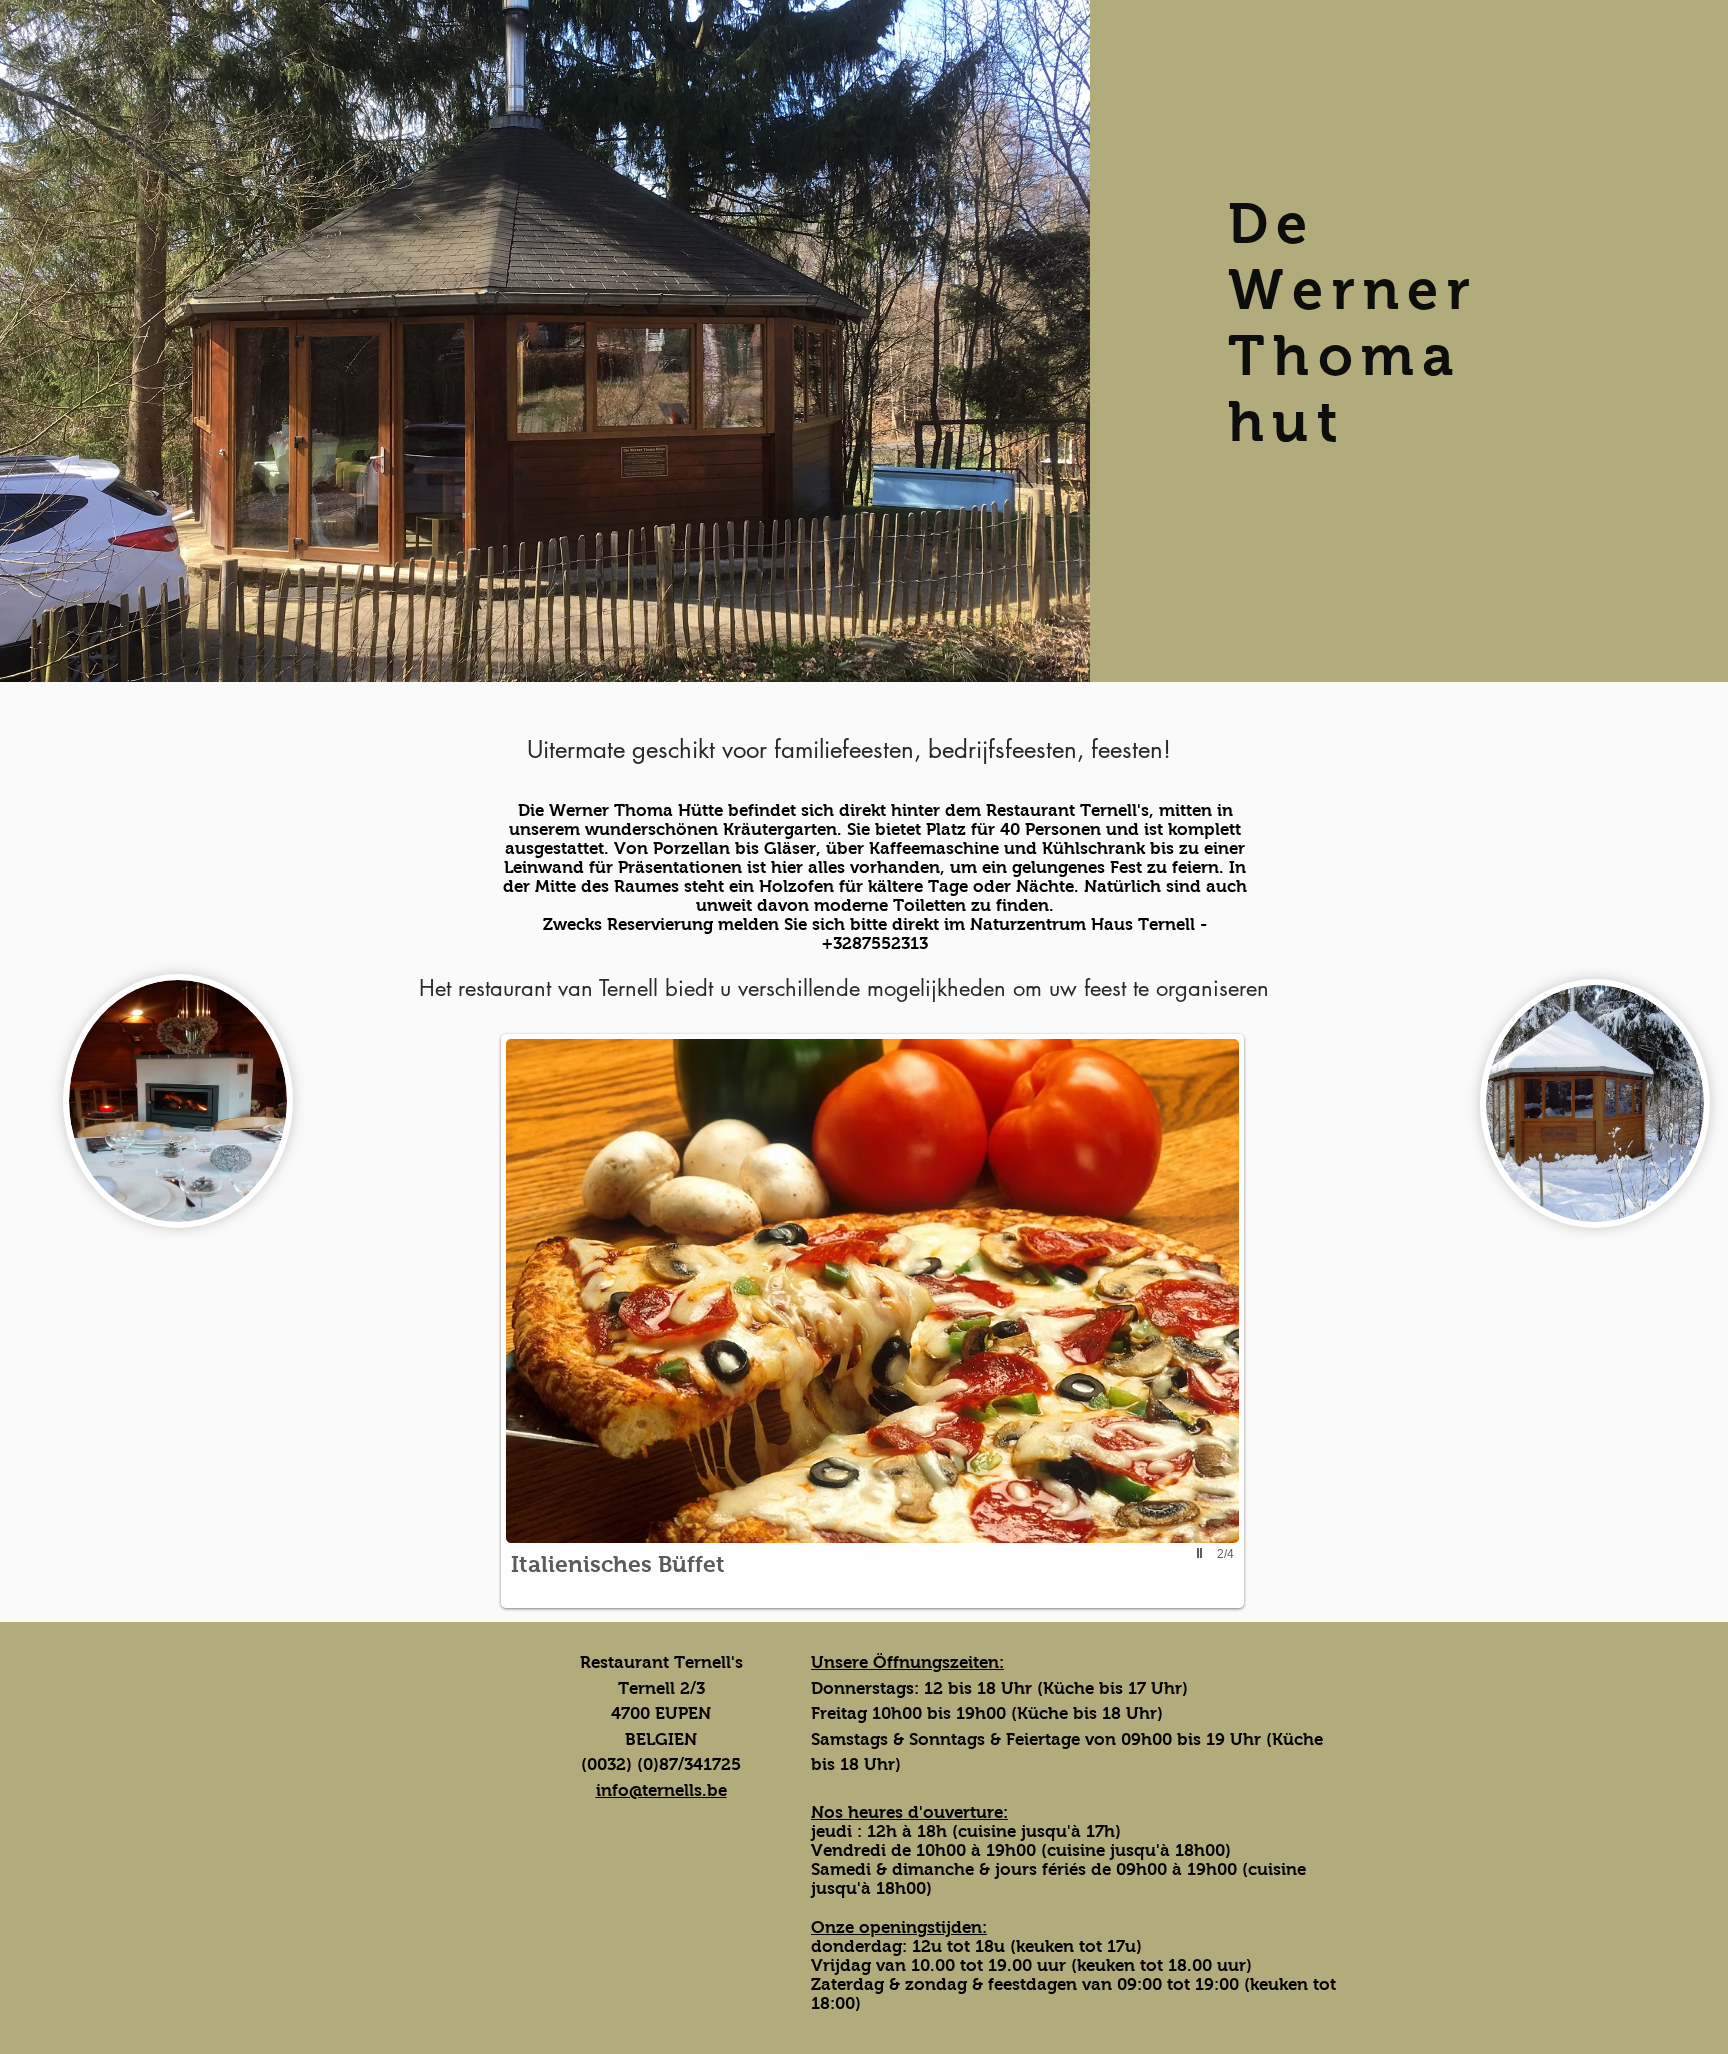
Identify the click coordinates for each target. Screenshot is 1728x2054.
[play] (1202, 1553)
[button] (872, 1321)
